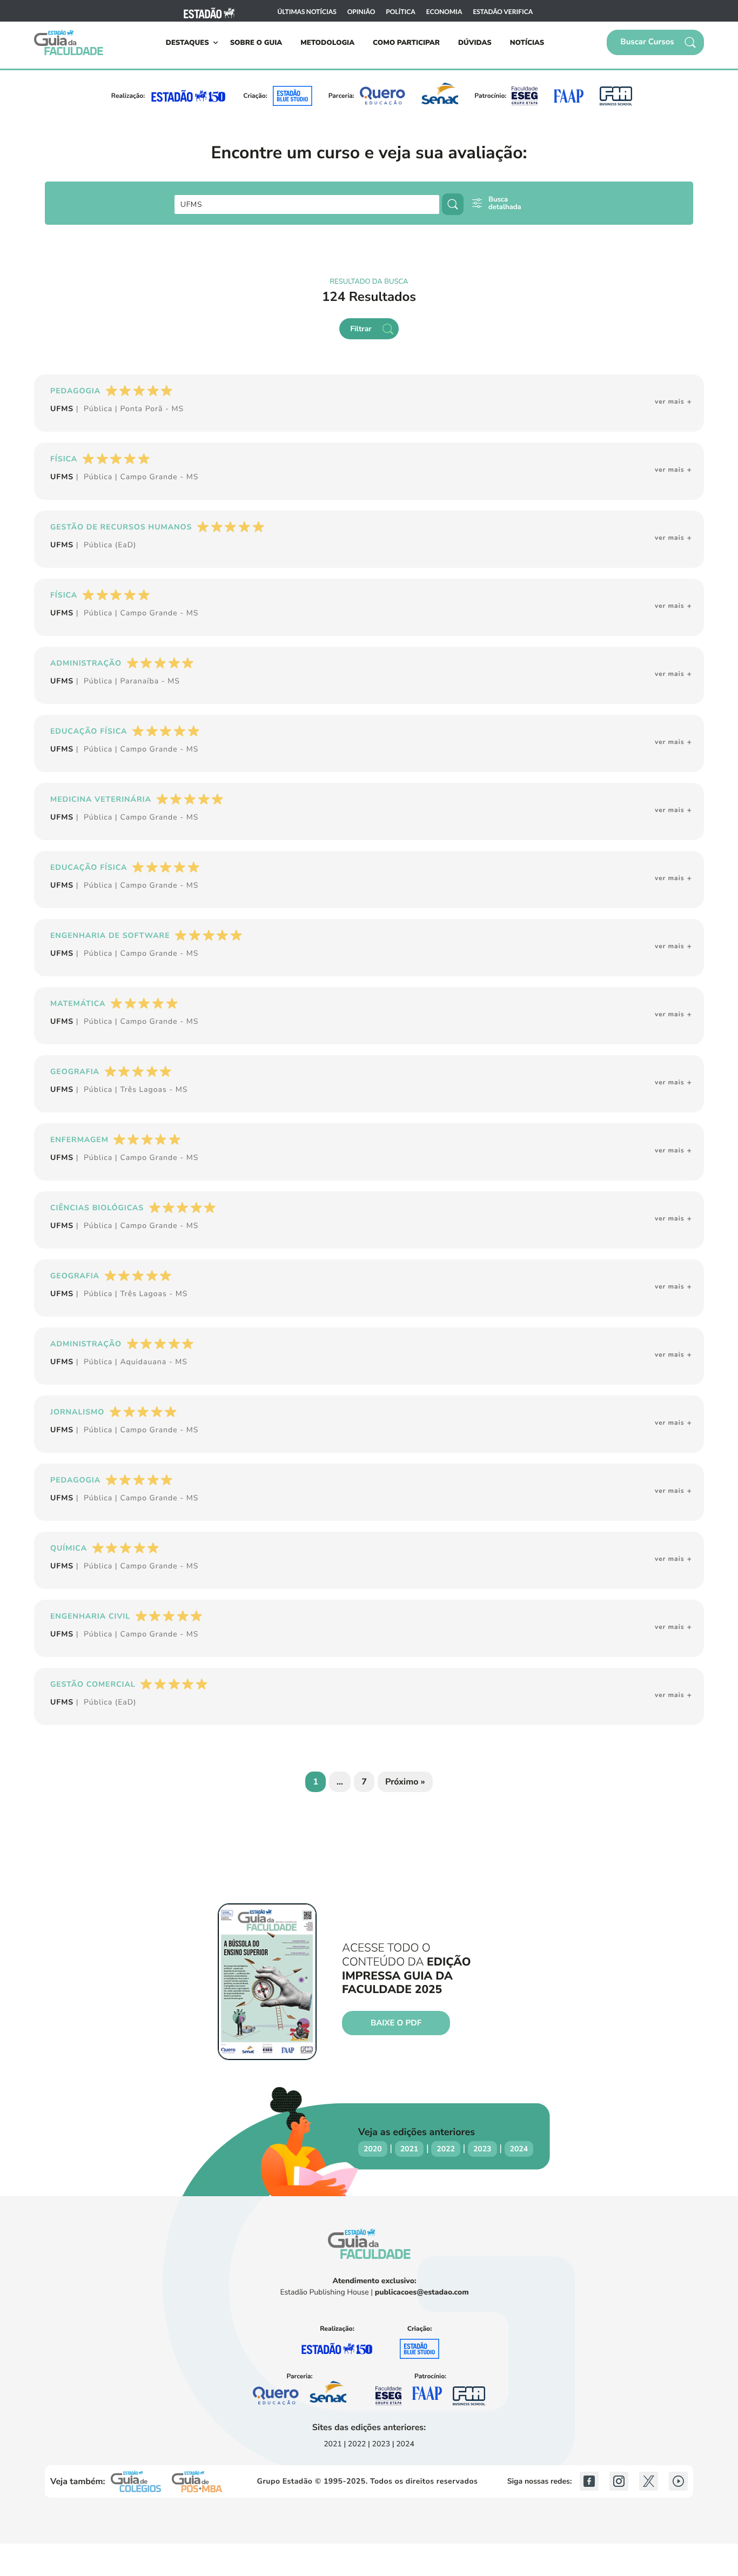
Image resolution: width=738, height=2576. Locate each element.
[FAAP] (568, 96)
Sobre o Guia (256, 43)
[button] (655, 42)
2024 (519, 2149)
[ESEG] (525, 96)
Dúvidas (475, 43)
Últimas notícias (307, 12)
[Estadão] (209, 12)
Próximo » (405, 1782)
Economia (444, 12)
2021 (410, 2149)
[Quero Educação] (383, 96)
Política (401, 12)
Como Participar (406, 43)
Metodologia (327, 43)
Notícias (527, 43)
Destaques (187, 43)
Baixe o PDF (396, 2023)
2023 (482, 2149)
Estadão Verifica (503, 12)
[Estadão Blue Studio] (293, 96)
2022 (446, 2149)
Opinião (361, 12)
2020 (373, 2149)
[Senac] (440, 96)
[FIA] (616, 96)
